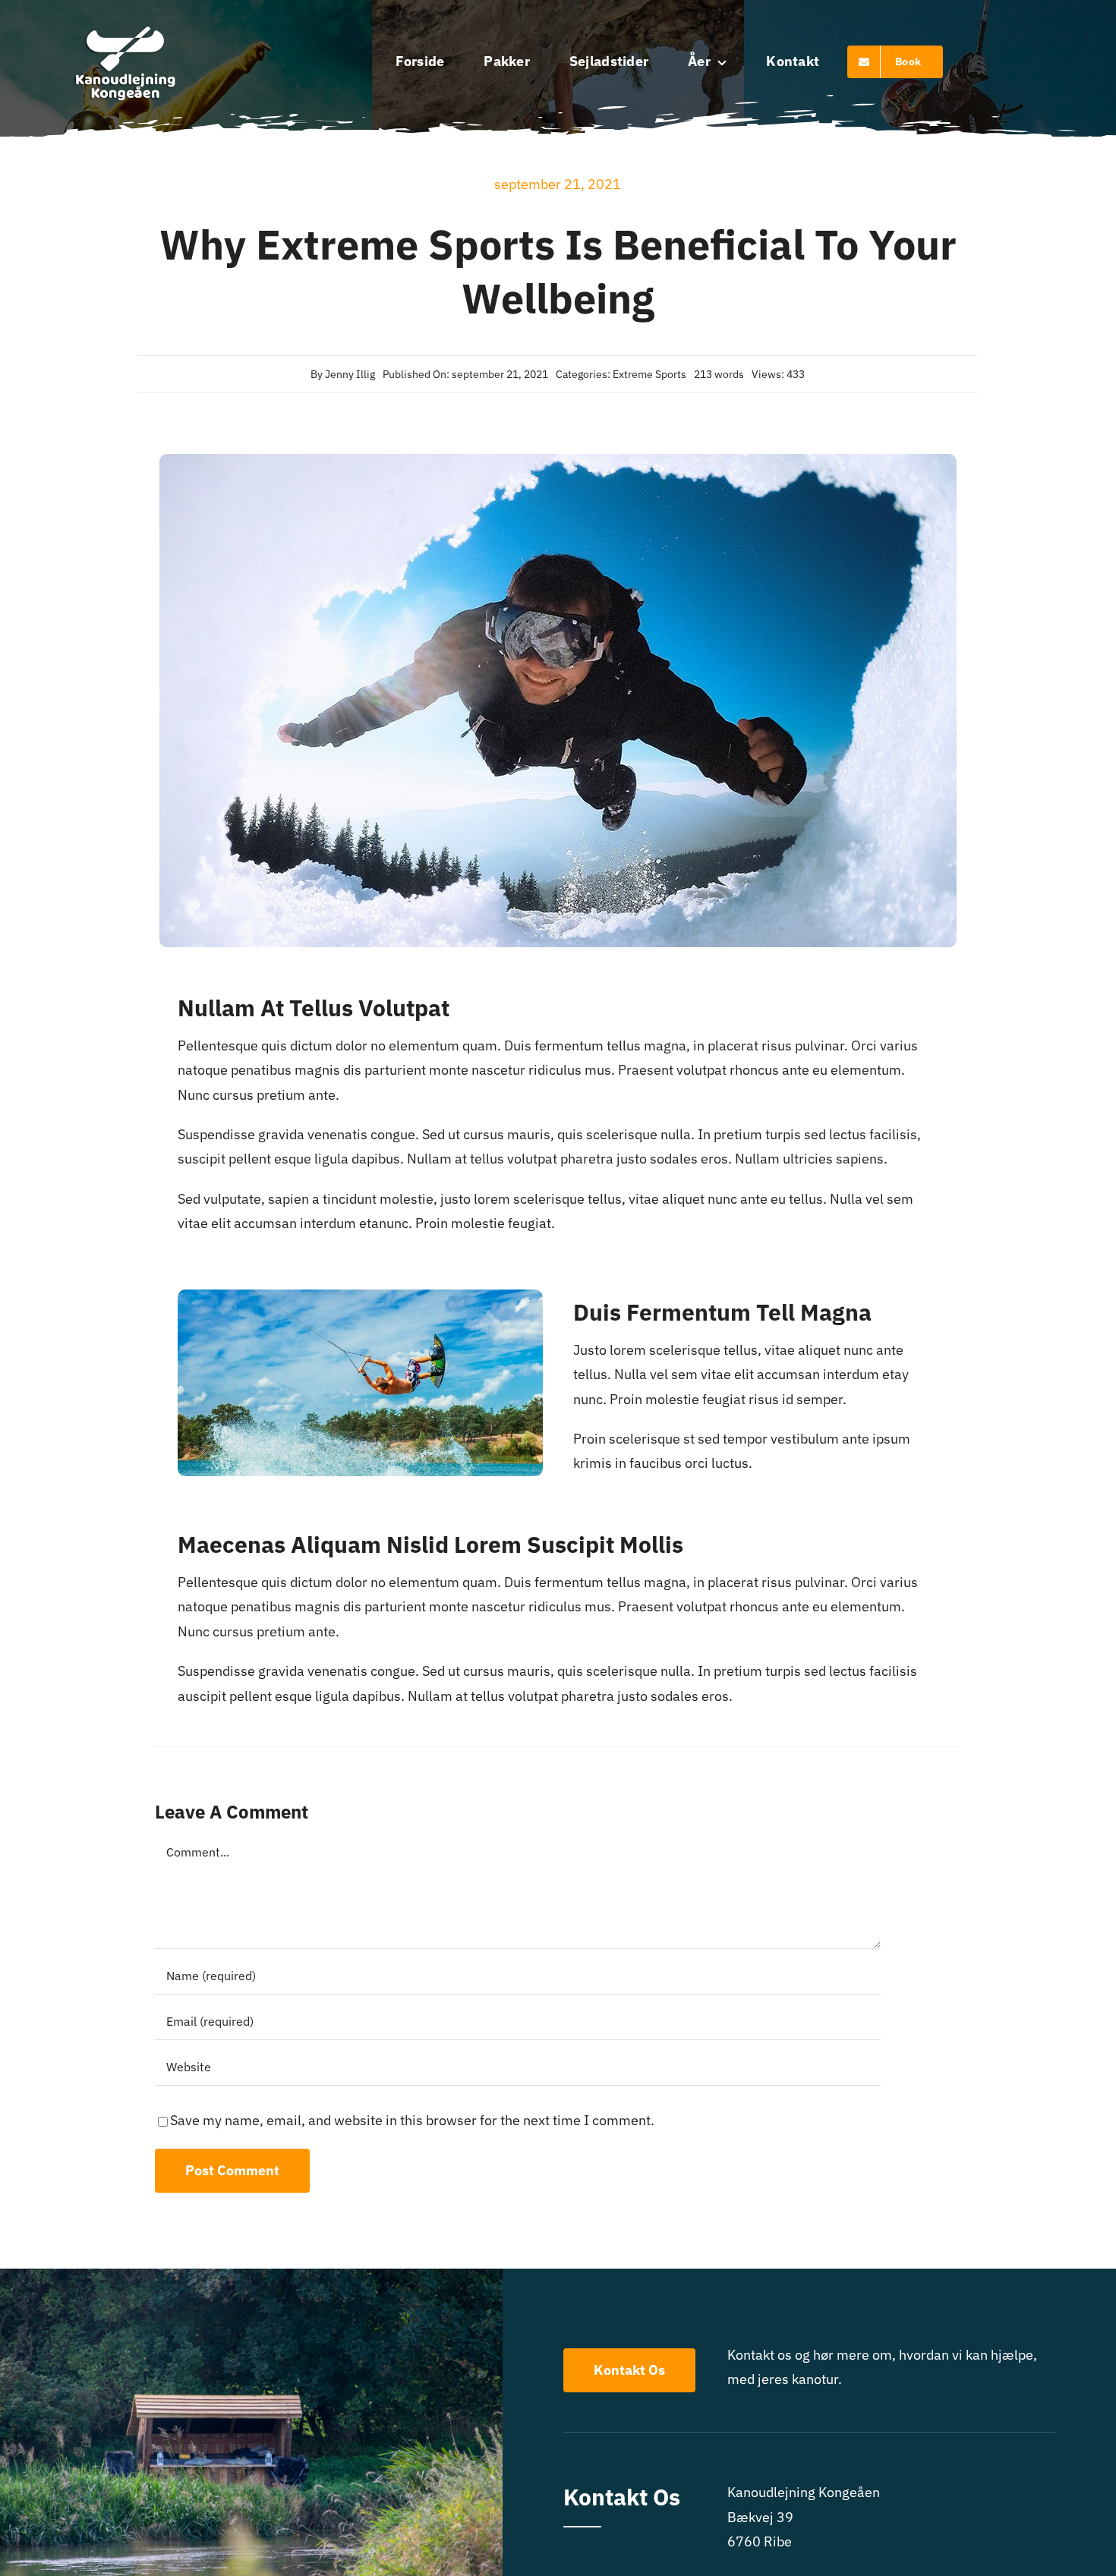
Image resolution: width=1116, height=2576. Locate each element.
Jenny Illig (350, 374)
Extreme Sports (649, 374)
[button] (1084, 21)
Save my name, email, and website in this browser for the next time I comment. (412, 2120)
